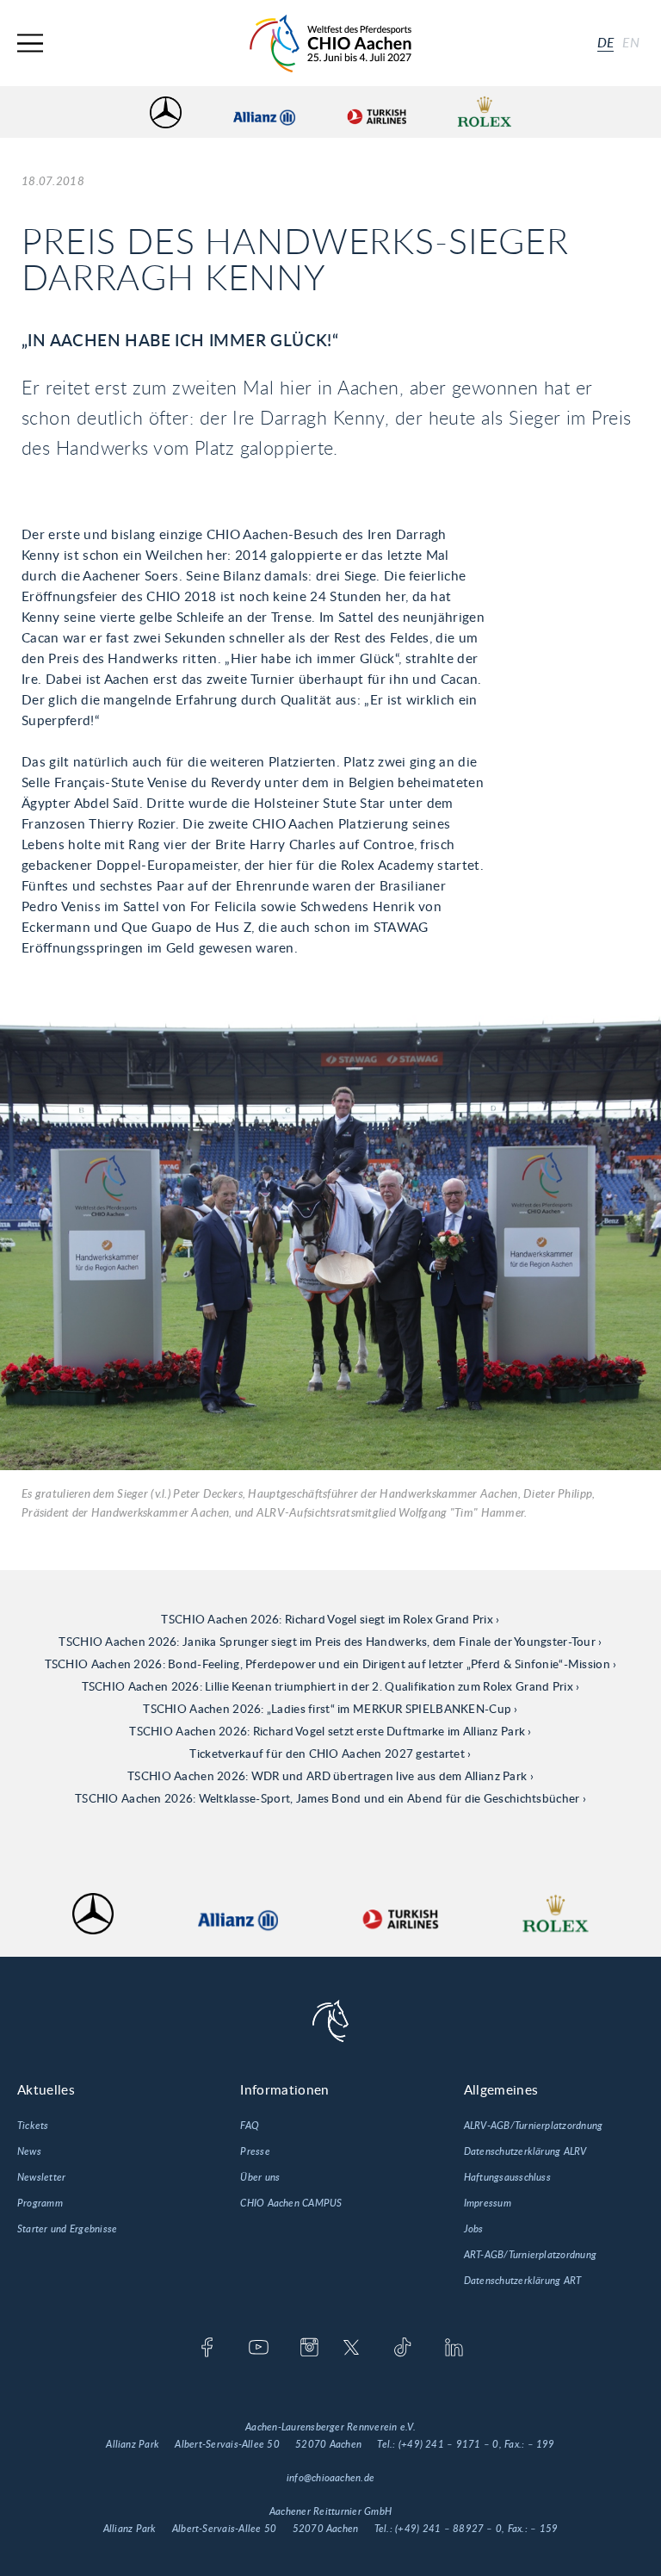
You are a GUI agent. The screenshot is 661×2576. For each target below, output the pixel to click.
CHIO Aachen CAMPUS (291, 2203)
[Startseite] (330, 43)
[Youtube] (259, 2349)
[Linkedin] (454, 2349)
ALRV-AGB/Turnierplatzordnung (534, 2126)
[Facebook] (207, 2349)
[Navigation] (30, 43)
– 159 (544, 2529)
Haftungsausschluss (507, 2177)
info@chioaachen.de (330, 2478)
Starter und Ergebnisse (67, 2229)
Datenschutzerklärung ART (523, 2281)
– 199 (541, 2444)
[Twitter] (352, 2349)
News (29, 2151)
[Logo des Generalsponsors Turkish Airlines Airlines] (376, 112)
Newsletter (41, 2177)
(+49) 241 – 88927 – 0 (448, 2529)
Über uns (260, 2177)
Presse (255, 2151)
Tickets (33, 2126)
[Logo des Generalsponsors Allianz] (264, 112)
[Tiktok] (402, 2349)
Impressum (488, 2203)
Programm (40, 2203)
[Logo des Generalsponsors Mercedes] (166, 112)
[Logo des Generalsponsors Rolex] (485, 112)
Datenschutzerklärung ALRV (525, 2151)
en (631, 43)
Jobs (474, 2229)
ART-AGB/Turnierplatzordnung (530, 2255)
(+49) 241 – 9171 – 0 (449, 2444)
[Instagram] (309, 2349)
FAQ (250, 2126)
